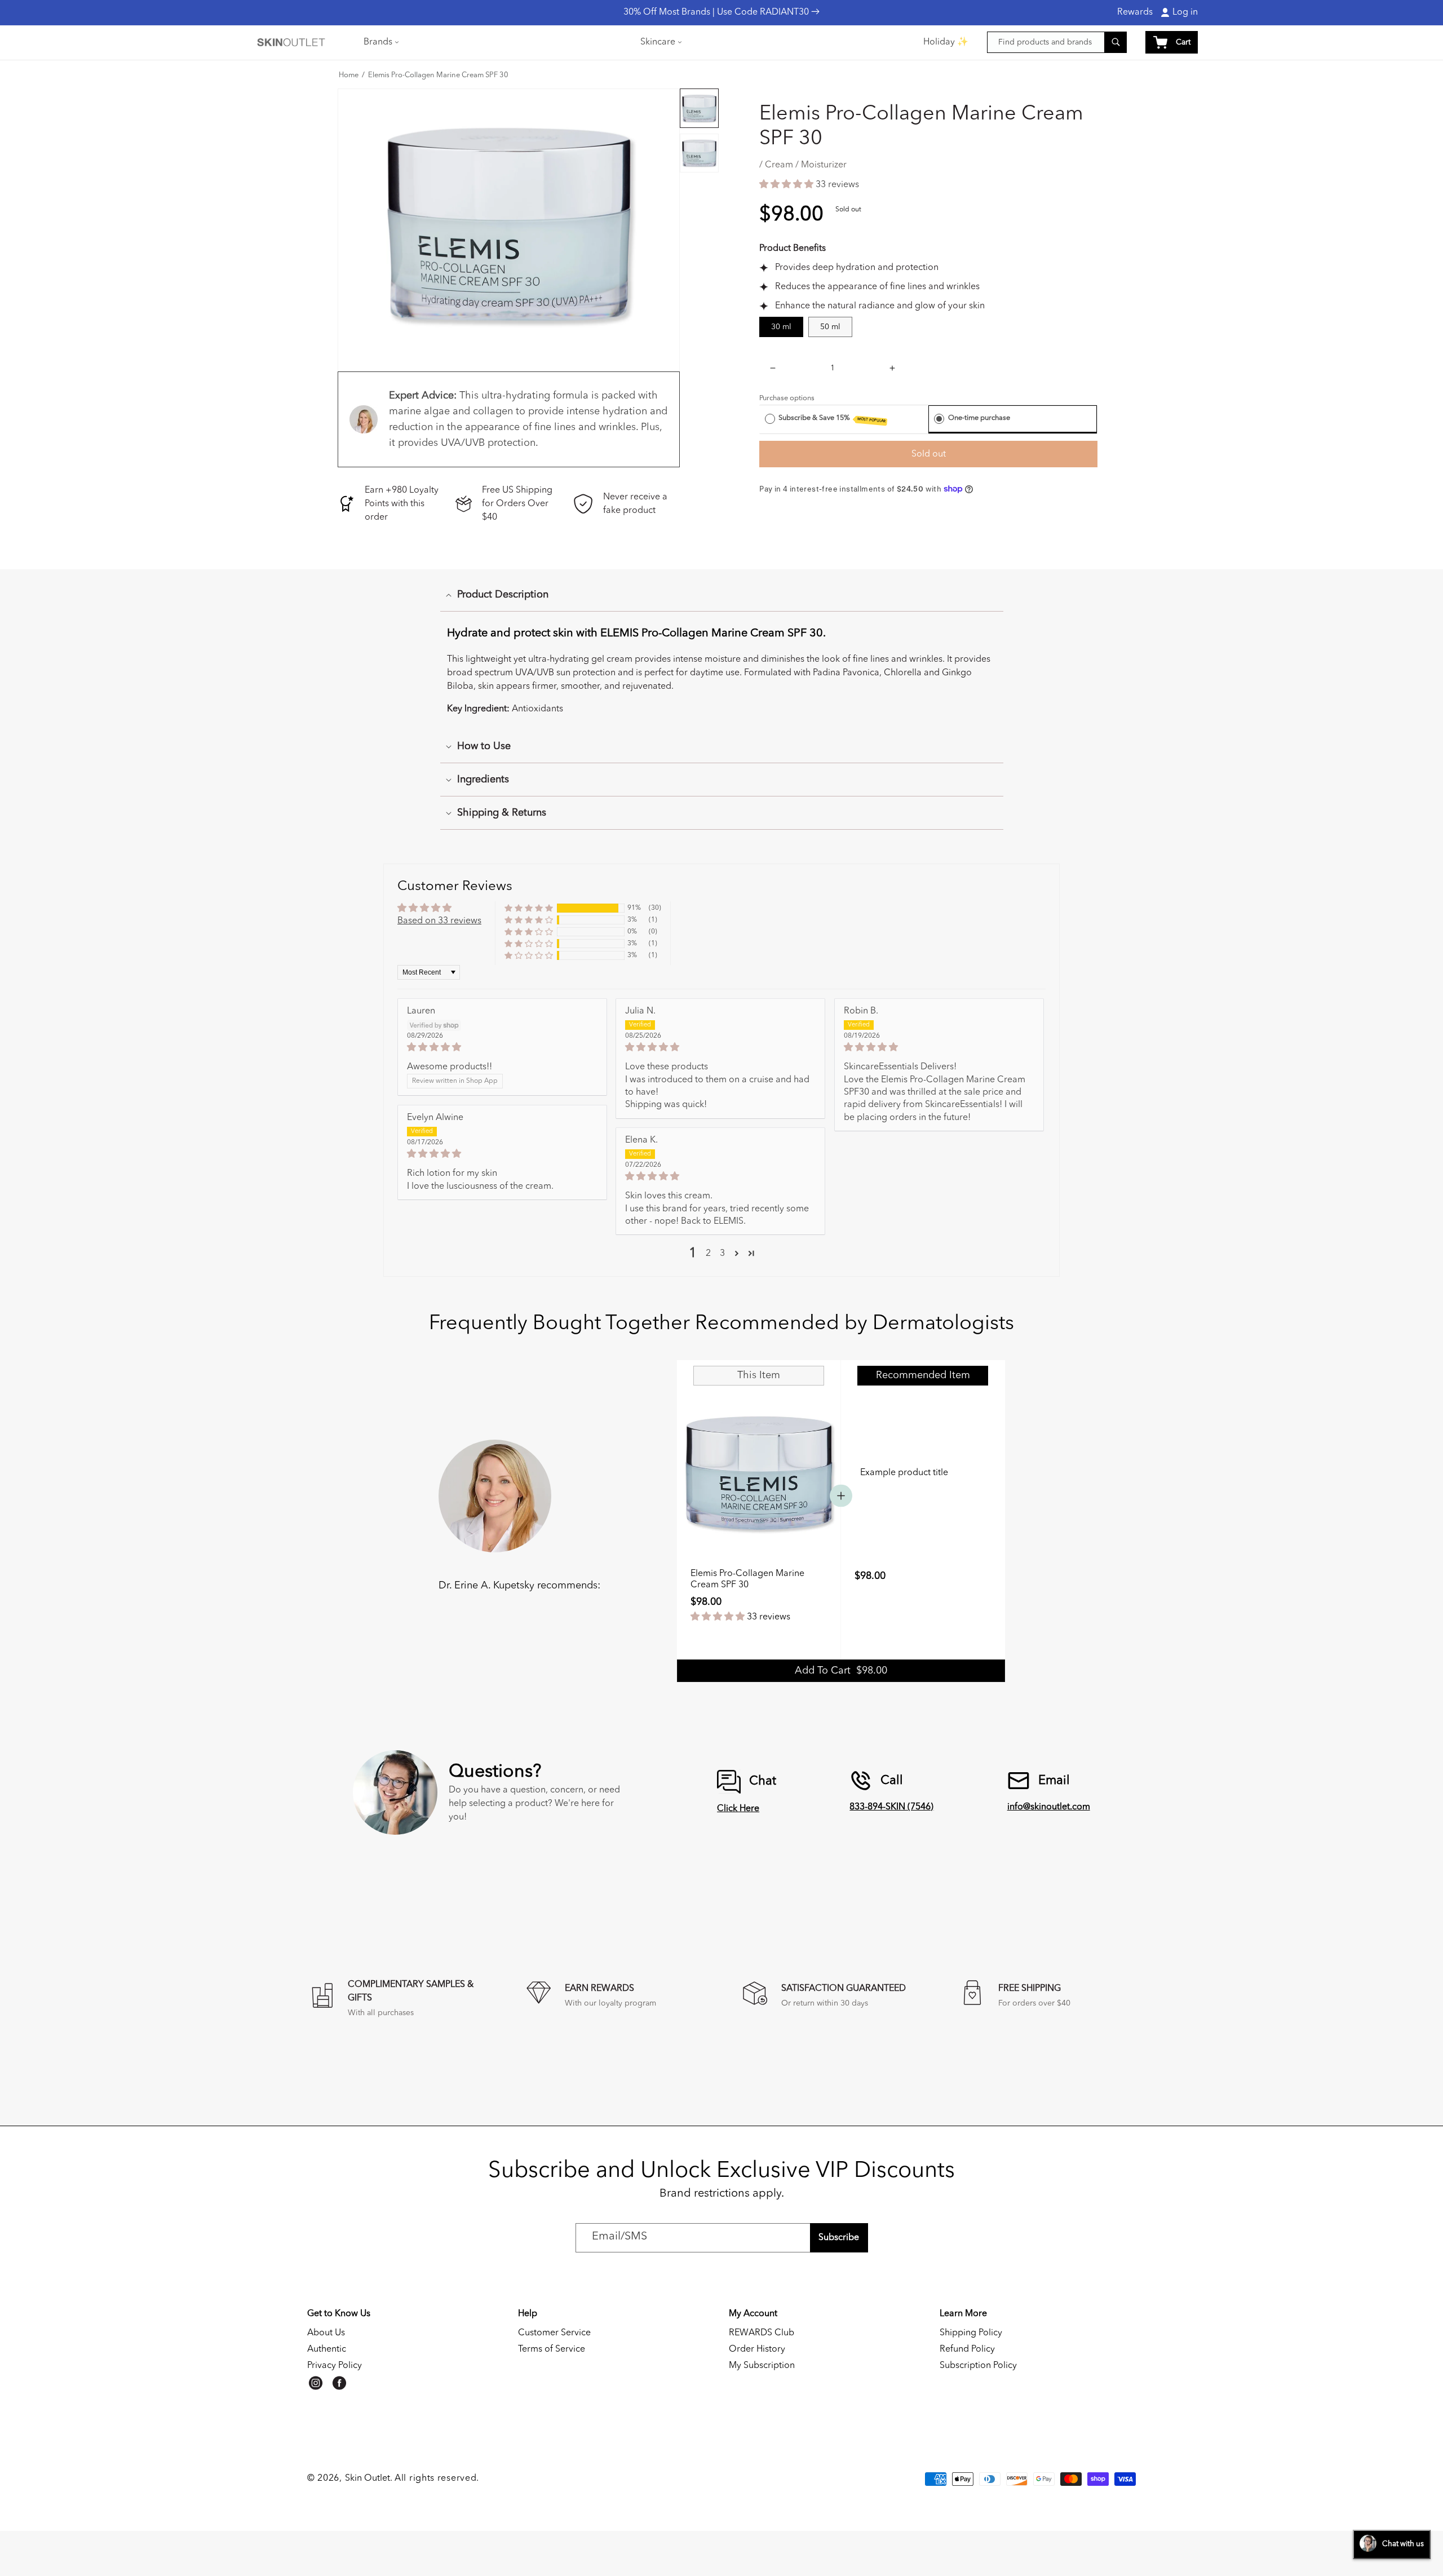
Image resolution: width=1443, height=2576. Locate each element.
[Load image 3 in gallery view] (699, 153)
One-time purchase (979, 418)
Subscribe (839, 2238)
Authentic (327, 2349)
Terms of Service (552, 2349)
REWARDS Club (762, 2333)
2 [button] (708, 1254)
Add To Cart (841, 1671)
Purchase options (787, 398)
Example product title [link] (904, 1473)
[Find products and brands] (1116, 42)
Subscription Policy (978, 2366)
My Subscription (762, 2366)
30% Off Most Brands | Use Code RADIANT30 (717, 12)
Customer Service (554, 2333)
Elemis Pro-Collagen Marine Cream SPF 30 (438, 76)
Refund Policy (967, 2349)
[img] (502, 1047)
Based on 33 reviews (439, 921)
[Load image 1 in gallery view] (699, 108)
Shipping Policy (971, 2333)
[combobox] (1057, 42)
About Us (326, 2333)
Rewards (1135, 12)
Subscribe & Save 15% (832, 419)
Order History (757, 2349)
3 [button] (722, 1254)
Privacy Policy (335, 2366)
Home (349, 76)
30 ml (781, 327)
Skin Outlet (368, 2478)
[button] (380, 42)
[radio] (770, 418)
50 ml (830, 327)
